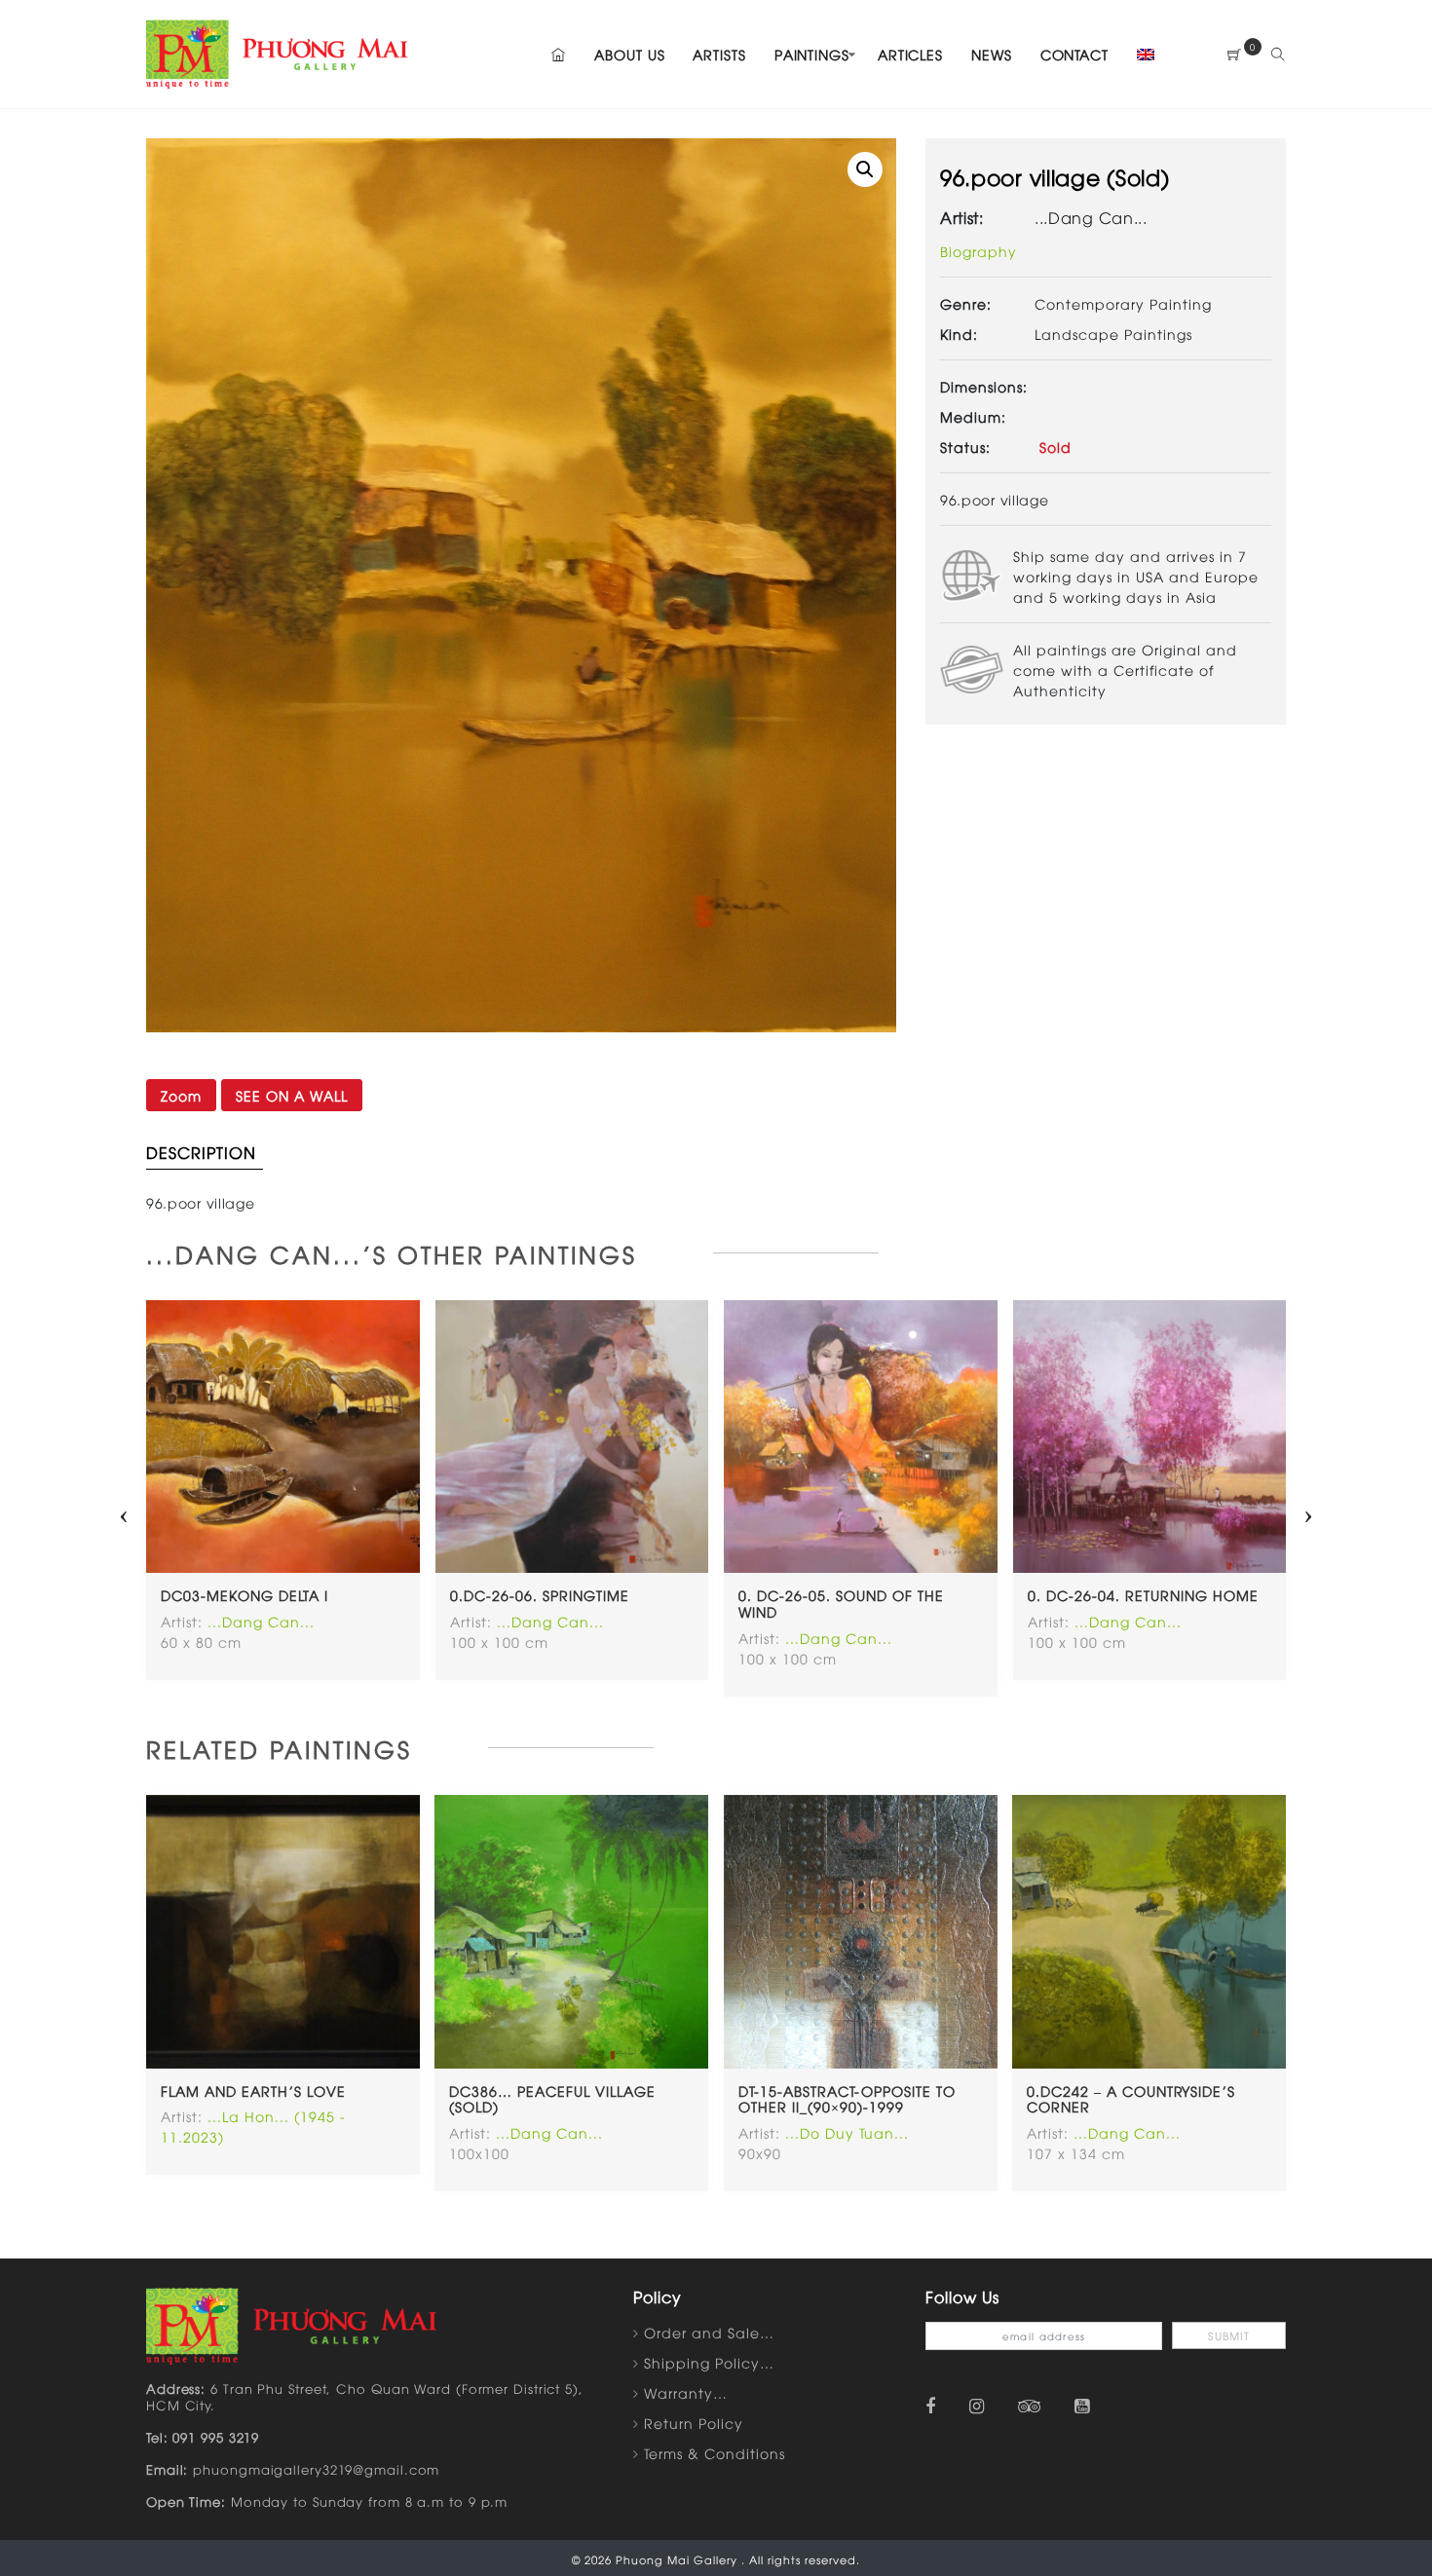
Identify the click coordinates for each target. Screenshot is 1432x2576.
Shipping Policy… (709, 2362)
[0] (1235, 54)
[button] (865, 169)
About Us (629, 54)
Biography (979, 251)
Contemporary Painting (1123, 303)
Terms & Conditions (715, 2453)
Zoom (181, 1095)
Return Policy (694, 2423)
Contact (1074, 54)
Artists (719, 54)
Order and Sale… (709, 2332)
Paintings (812, 54)
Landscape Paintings (1113, 334)
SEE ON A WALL (292, 1095)
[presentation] (124, 1511)
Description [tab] (201, 1152)
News (992, 54)
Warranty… (686, 2392)
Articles (910, 54)
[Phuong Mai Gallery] (278, 51)
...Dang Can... (1091, 217)
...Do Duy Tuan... (847, 2132)
